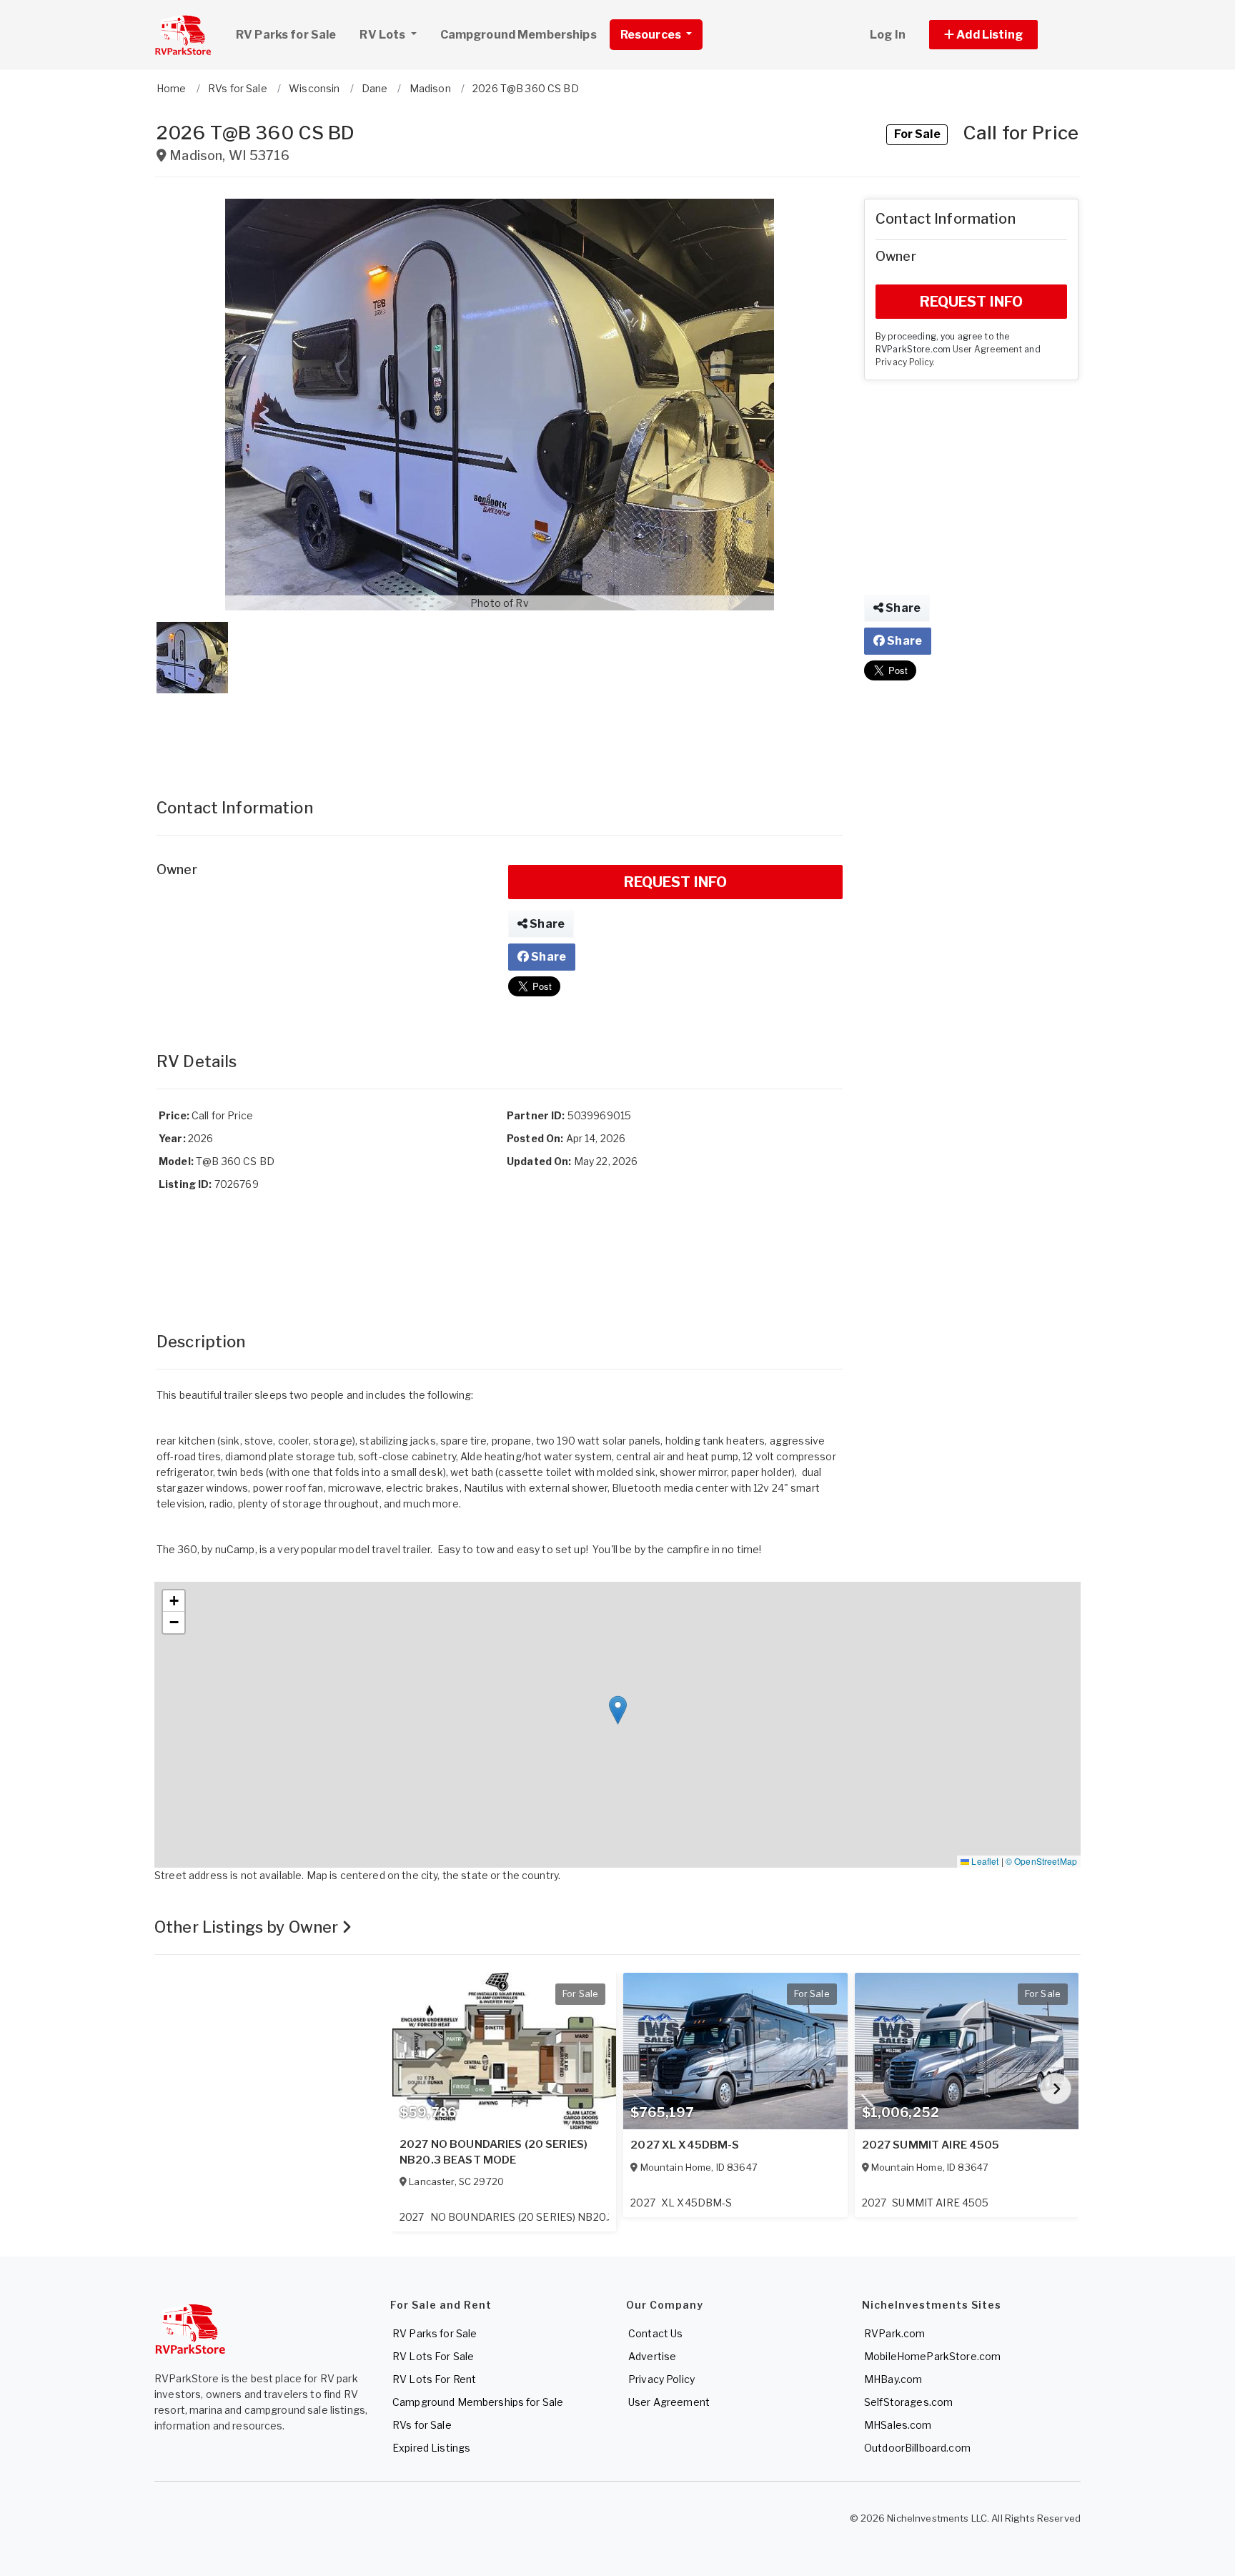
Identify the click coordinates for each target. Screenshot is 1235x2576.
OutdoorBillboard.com (917, 2448)
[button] (1000, 35)
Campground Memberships (519, 35)
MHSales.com (898, 2425)
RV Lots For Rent (434, 2379)
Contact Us (655, 2333)
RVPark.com (894, 2333)
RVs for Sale (422, 2425)
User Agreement (987, 350)
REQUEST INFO (676, 882)
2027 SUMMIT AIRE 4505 (931, 2145)
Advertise (652, 2356)
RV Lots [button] (383, 35)
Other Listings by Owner (248, 1927)
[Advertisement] (500, 731)
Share (546, 924)
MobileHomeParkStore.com (932, 2356)
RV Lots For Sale (433, 2356)
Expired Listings (431, 2448)
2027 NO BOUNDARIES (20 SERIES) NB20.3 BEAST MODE (493, 2152)
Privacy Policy (904, 362)
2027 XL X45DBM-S (685, 2145)
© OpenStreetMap (1041, 1861)
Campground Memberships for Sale (478, 2402)
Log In (888, 35)
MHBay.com (893, 2379)
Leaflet (984, 1861)
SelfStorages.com (908, 2402)
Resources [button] (652, 35)
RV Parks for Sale (286, 35)
